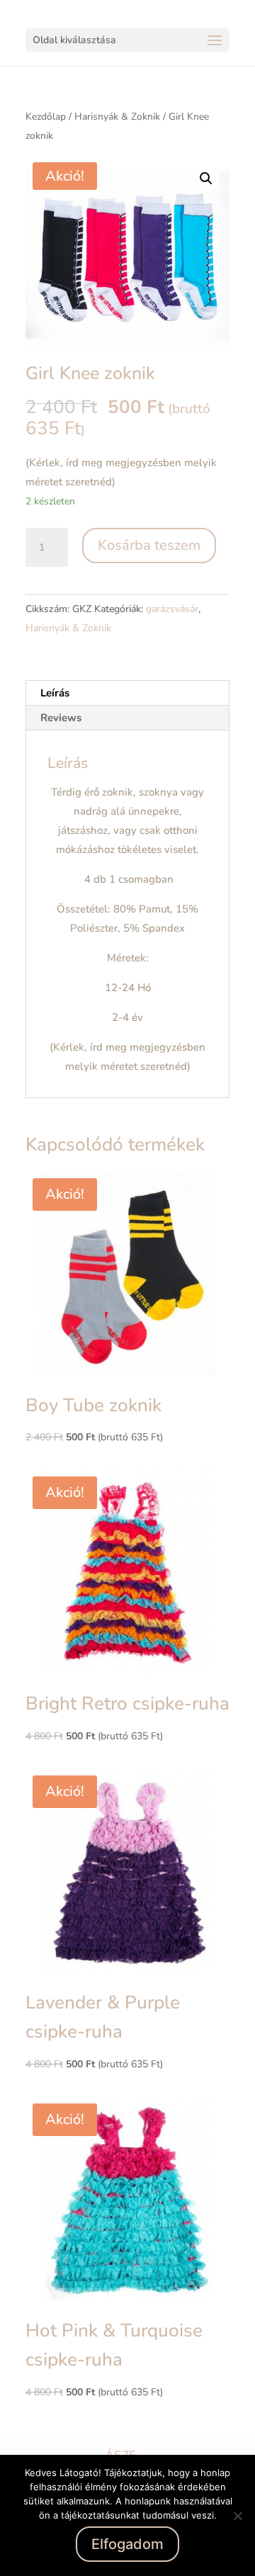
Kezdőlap (46, 117)
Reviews (61, 718)
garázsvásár (172, 609)
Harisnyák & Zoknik (117, 117)
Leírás (55, 693)
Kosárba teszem (149, 545)
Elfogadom (127, 2544)
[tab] (127, 693)
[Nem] (237, 2516)
